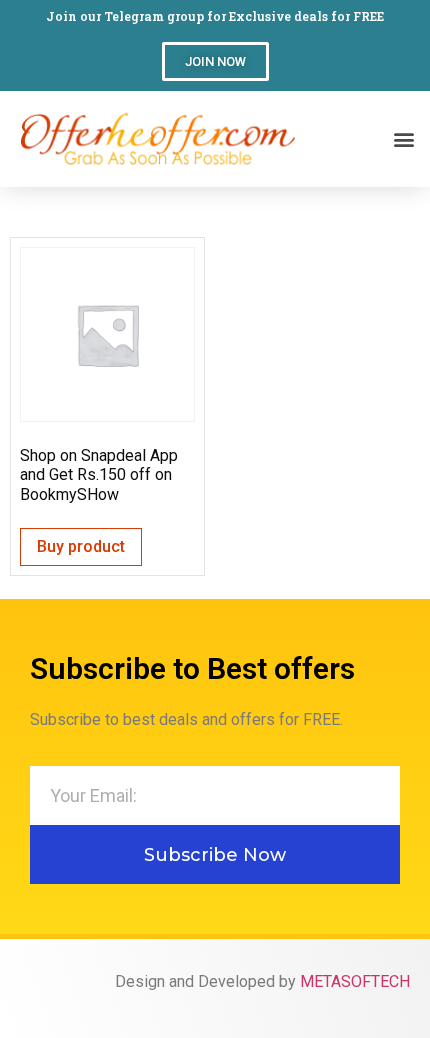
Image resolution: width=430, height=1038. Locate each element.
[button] (215, 61)
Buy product (81, 546)
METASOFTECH (355, 981)
